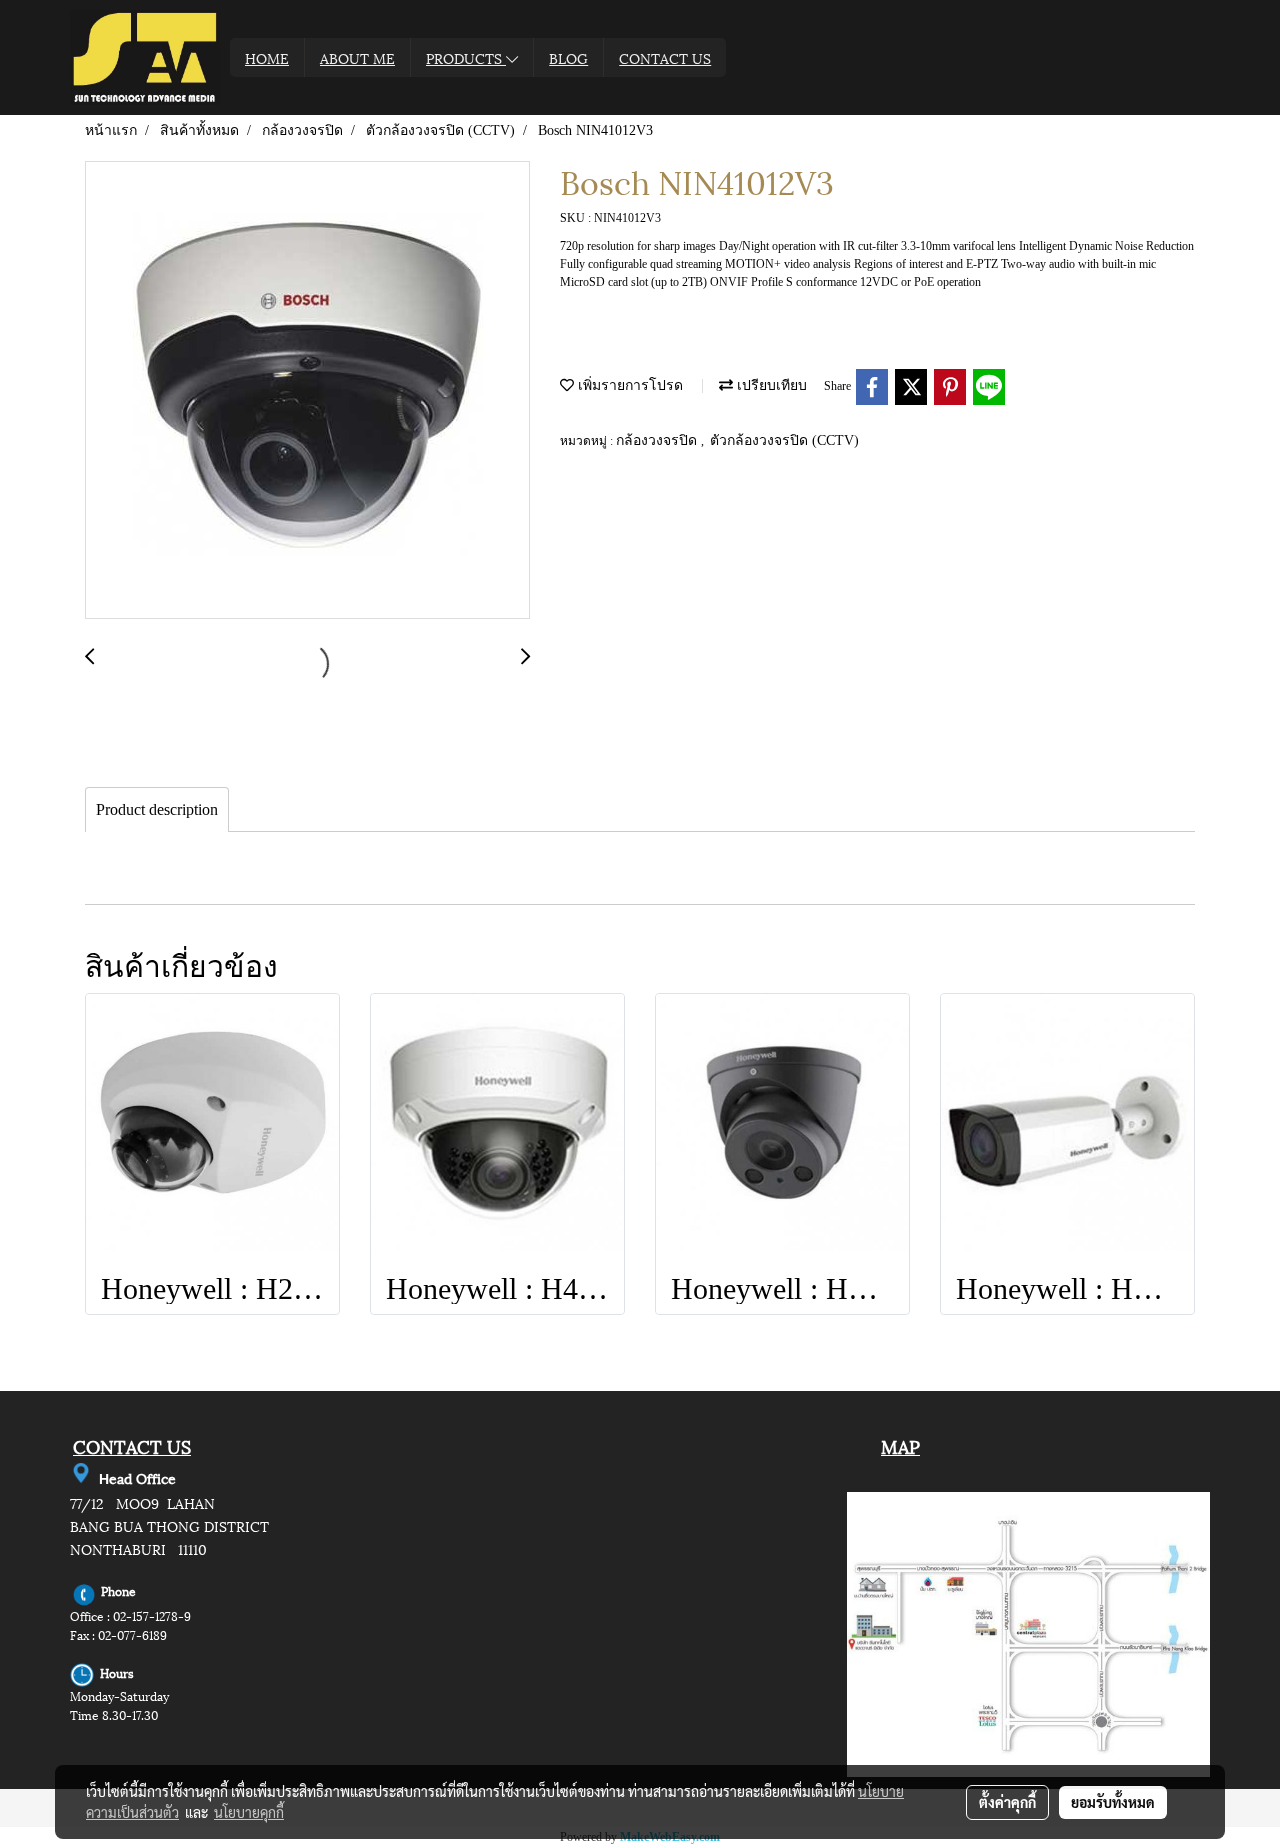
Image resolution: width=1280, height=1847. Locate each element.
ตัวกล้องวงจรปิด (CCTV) (784, 440)
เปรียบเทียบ (770, 385)
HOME (267, 57)
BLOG (568, 57)
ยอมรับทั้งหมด (1113, 1802)
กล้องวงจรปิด (658, 440)
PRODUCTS (466, 57)
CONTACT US (665, 57)
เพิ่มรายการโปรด (628, 385)
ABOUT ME (357, 57)
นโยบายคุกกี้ (249, 1812)
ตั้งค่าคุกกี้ (1007, 1802)
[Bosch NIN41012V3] (307, 391)
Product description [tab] (157, 809)
